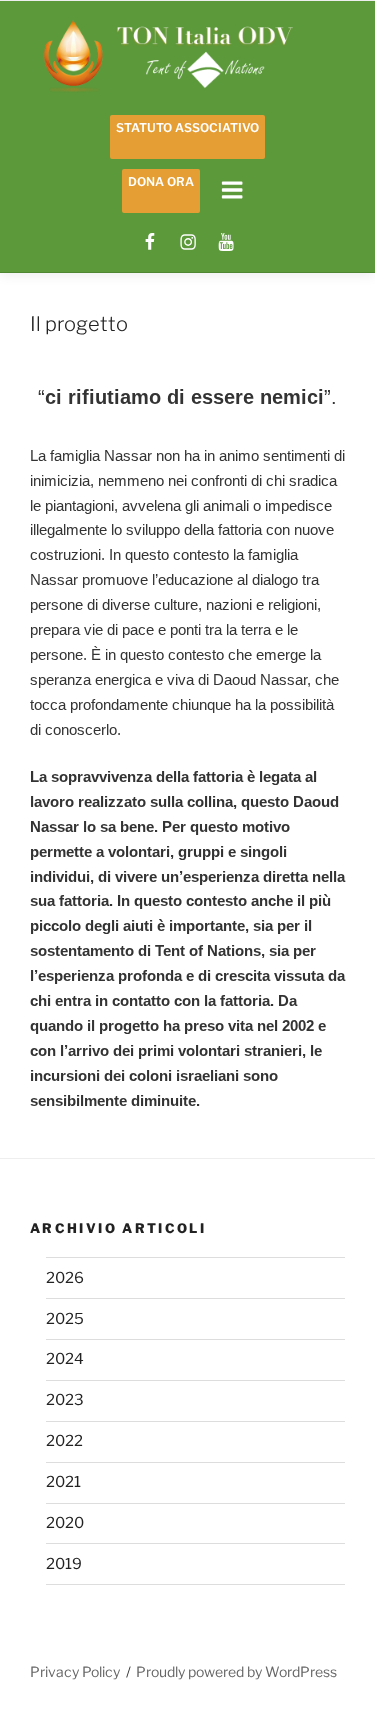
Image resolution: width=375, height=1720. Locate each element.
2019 (64, 1564)
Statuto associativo (187, 127)
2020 (65, 1523)
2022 (64, 1441)
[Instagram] (188, 242)
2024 (65, 1359)
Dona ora (161, 181)
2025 (65, 1319)
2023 (65, 1400)
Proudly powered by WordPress (236, 1671)
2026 (65, 1278)
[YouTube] (226, 242)
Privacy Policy (75, 1671)
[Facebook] (150, 242)
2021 (63, 1482)
